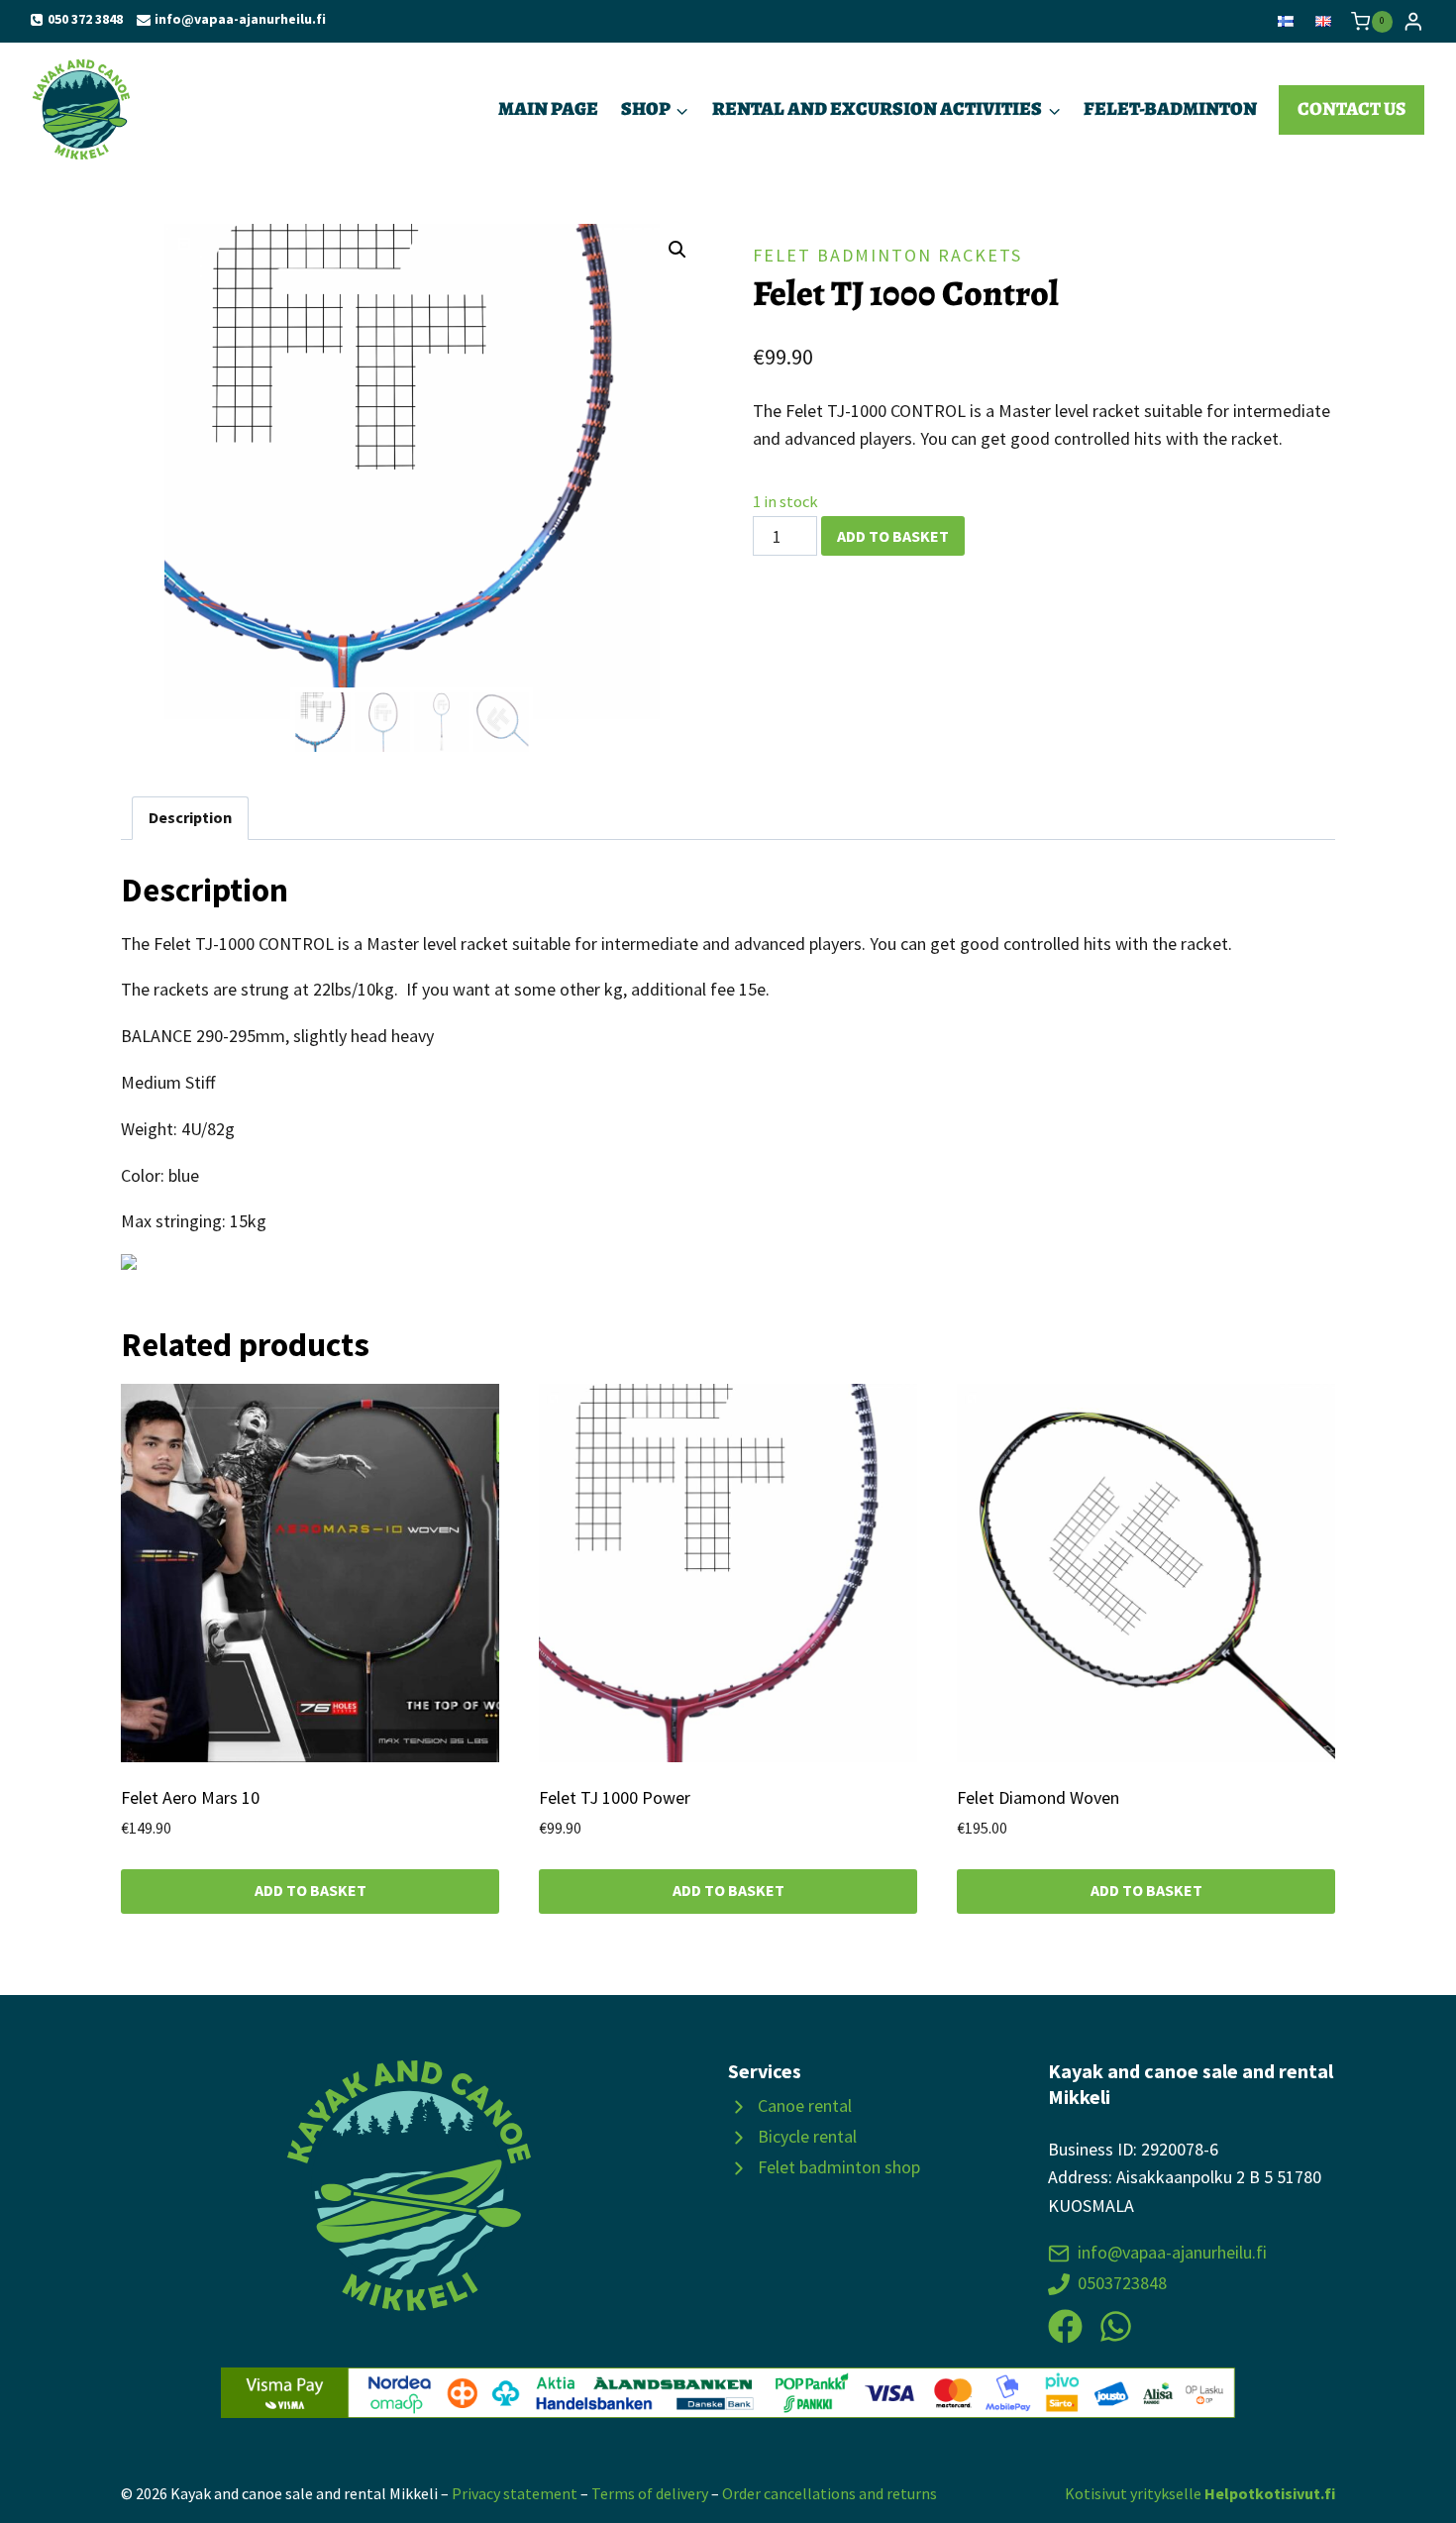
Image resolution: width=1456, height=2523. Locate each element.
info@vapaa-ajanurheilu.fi (1172, 2252)
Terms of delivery (650, 2493)
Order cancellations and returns (830, 2493)
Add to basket (893, 536)
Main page (548, 108)
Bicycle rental (807, 2136)
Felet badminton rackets (887, 255)
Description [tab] (190, 817)
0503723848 (1122, 2283)
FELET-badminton (1170, 108)
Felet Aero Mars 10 (190, 1797)
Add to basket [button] (311, 1890)
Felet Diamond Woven (1038, 1797)
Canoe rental (805, 2105)
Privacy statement (515, 2493)
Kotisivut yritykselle (1200, 2493)
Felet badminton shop (839, 2167)
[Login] (1413, 21)
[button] (677, 250)
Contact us (1352, 108)
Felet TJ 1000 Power (615, 1797)
